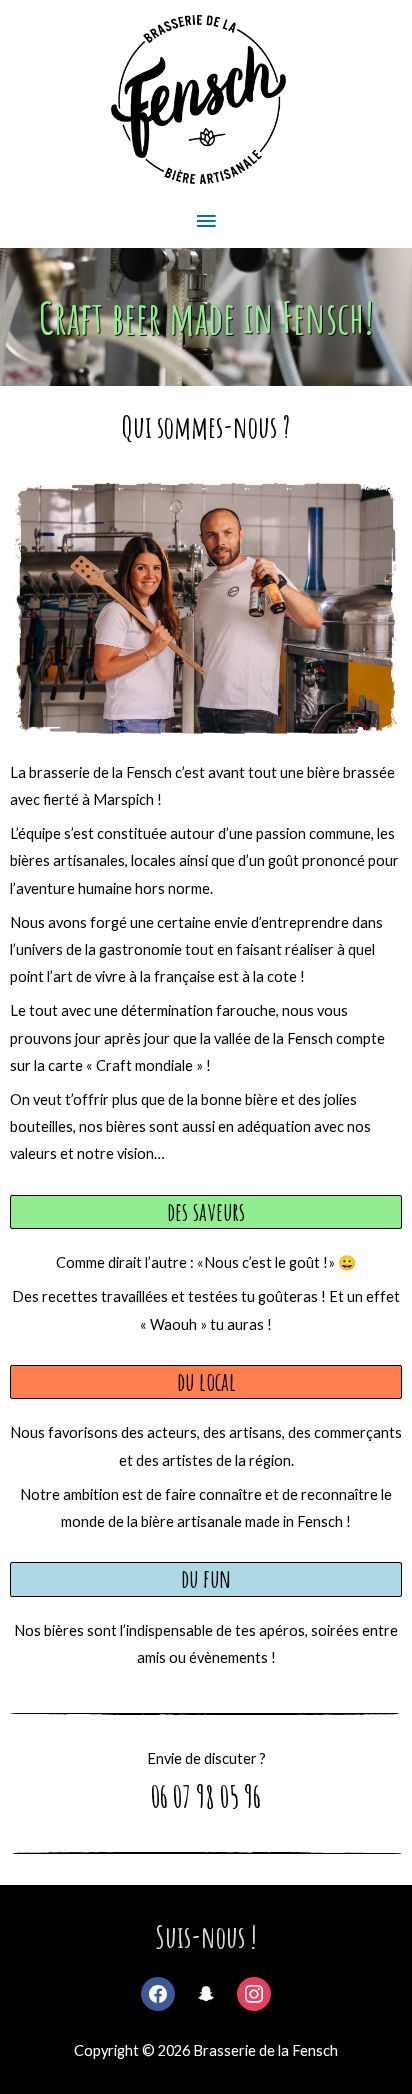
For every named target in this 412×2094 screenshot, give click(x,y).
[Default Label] (254, 1990)
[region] (206, 316)
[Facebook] (158, 1990)
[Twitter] (206, 1990)
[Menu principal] (206, 222)
